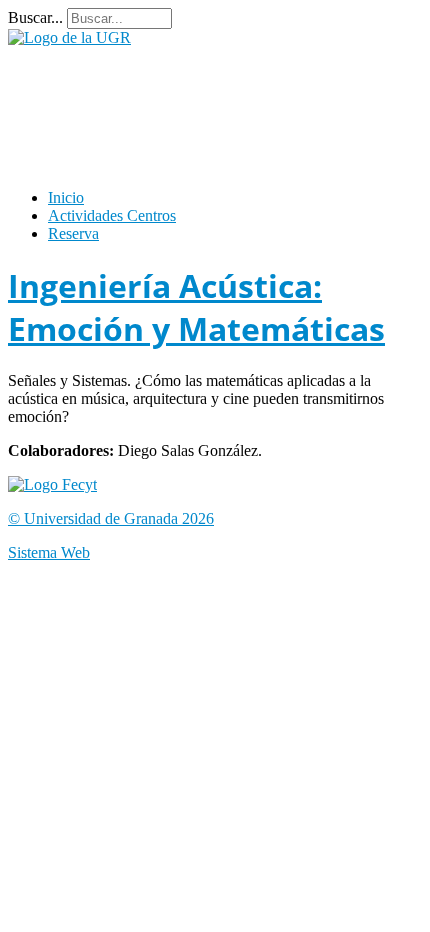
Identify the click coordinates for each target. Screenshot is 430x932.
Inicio (66, 197)
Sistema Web (49, 552)
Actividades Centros (112, 215)
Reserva (73, 233)
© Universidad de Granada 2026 (111, 518)
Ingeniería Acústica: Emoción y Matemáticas (196, 307)
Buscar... (35, 17)
